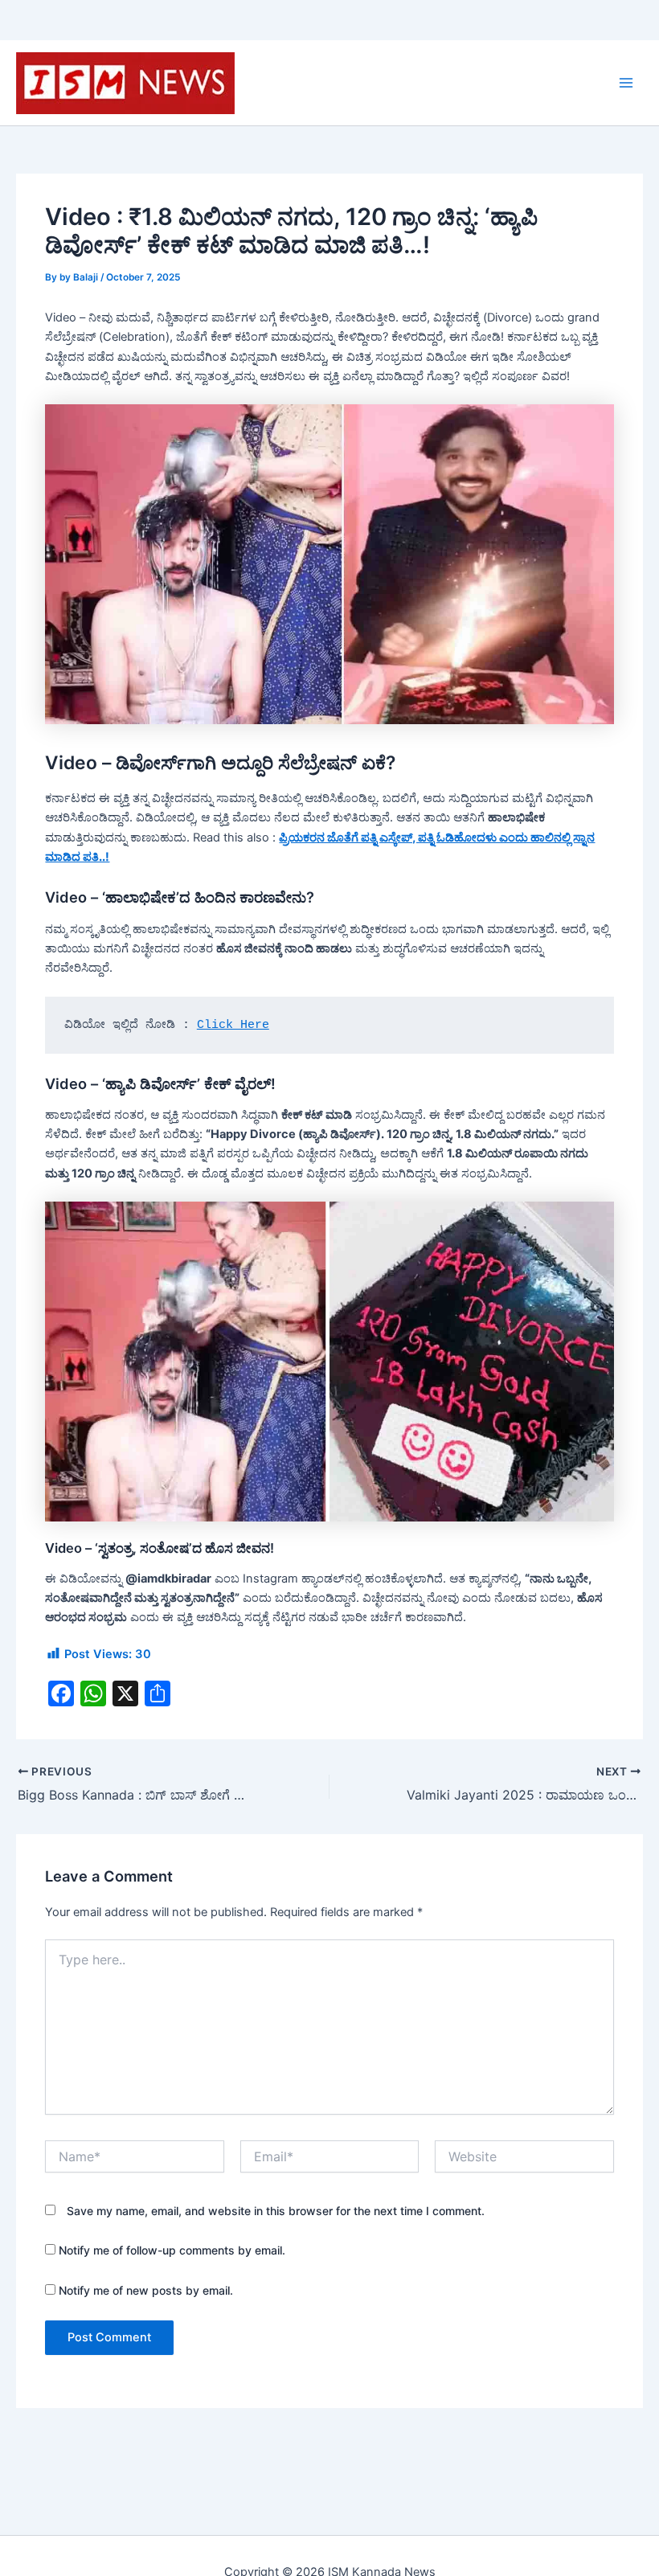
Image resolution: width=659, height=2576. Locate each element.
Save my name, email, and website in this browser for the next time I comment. (276, 2211)
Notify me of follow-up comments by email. (172, 2250)
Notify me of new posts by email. (146, 2290)
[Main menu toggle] (626, 83)
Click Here (233, 1025)
